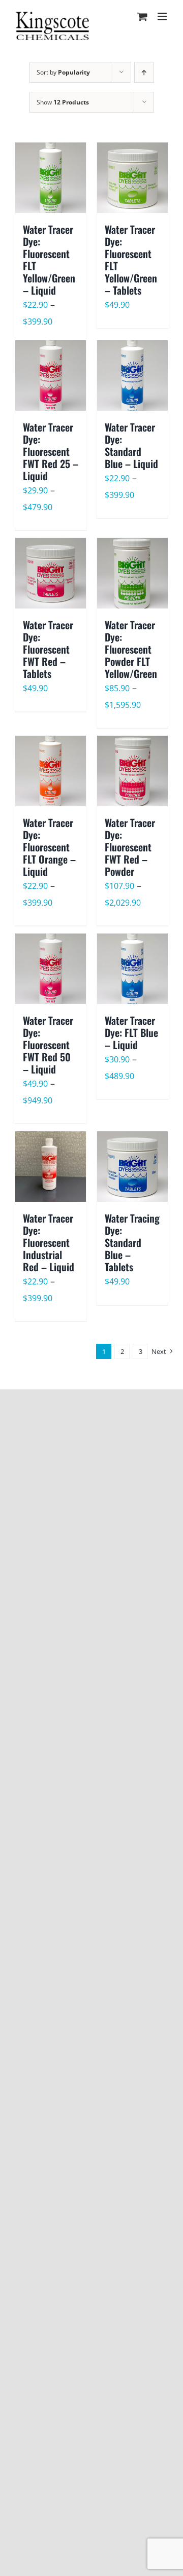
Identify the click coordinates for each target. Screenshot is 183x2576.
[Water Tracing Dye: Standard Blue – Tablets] (132, 1167)
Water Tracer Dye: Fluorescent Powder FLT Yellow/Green (131, 649)
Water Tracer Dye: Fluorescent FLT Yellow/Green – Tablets (131, 260)
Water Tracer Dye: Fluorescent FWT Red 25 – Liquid (51, 451)
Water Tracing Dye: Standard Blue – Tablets (132, 1242)
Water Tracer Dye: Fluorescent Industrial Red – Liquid (49, 1242)
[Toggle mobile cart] (142, 16)
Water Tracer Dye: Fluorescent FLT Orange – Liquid (49, 847)
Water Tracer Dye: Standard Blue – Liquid (131, 445)
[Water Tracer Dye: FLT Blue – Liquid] (132, 969)
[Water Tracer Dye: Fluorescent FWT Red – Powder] (132, 771)
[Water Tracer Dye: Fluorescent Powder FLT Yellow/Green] (132, 573)
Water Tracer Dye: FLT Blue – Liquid (131, 1032)
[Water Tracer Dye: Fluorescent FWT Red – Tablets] (51, 573)
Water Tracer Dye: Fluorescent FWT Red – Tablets (48, 649)
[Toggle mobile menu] (163, 16)
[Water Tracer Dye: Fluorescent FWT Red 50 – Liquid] (51, 969)
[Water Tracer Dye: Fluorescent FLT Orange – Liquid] (51, 771)
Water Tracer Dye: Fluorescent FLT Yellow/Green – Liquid (49, 260)
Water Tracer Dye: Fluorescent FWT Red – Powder (130, 847)
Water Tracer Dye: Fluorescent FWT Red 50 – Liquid (48, 1045)
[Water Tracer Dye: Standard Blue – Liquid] (132, 375)
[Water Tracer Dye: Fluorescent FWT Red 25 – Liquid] (51, 375)
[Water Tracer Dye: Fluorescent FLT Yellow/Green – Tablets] (132, 178)
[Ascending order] (144, 72)
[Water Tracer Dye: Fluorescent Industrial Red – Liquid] (51, 1167)
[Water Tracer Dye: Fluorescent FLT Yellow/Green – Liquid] (51, 178)
